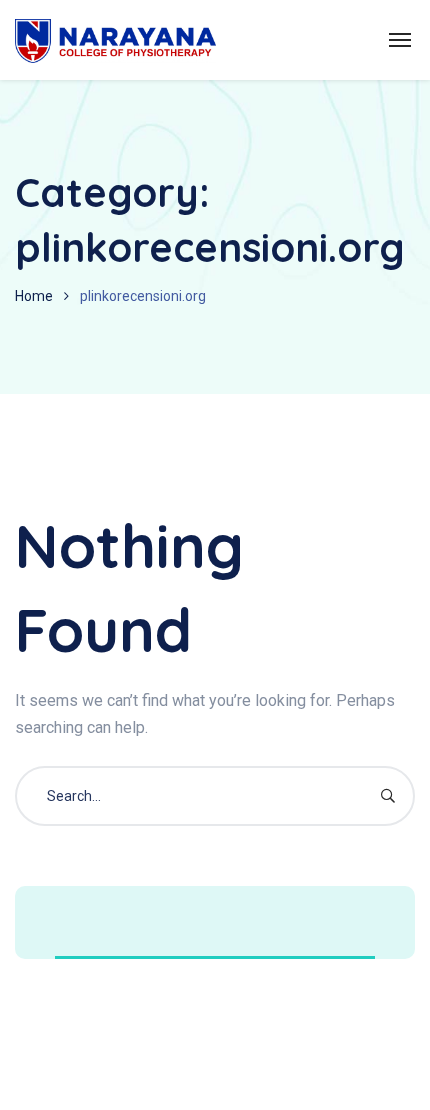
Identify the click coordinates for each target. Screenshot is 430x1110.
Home (34, 296)
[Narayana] (115, 40)
